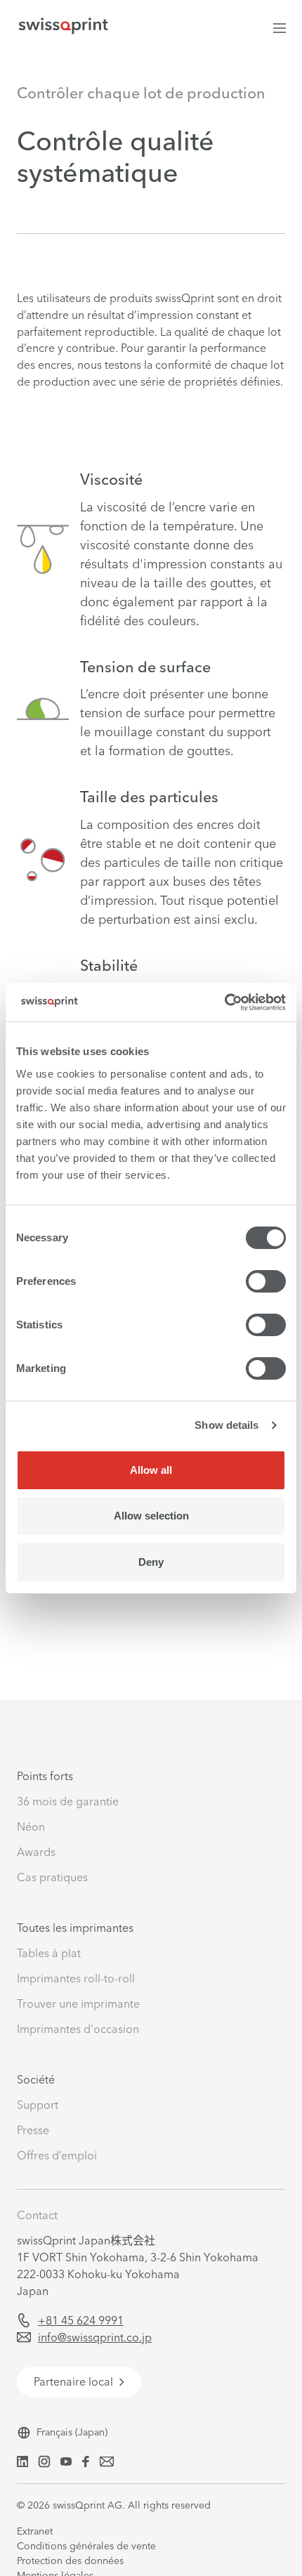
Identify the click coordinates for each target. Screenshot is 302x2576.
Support (38, 2105)
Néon (31, 1826)
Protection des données (70, 2561)
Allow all (151, 1470)
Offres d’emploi (57, 2155)
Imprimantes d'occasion (78, 2029)
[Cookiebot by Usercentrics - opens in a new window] (224, 1002)
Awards (36, 1852)
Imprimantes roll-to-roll (76, 1978)
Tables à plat (49, 1953)
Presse (33, 2130)
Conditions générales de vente (86, 2546)
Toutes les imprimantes (75, 1928)
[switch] (266, 1281)
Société (36, 2079)
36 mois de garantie (68, 1801)
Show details (226, 1425)
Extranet (35, 2531)
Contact (37, 2215)
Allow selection (151, 1516)
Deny (151, 1562)
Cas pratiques (52, 1877)
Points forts (45, 1776)
